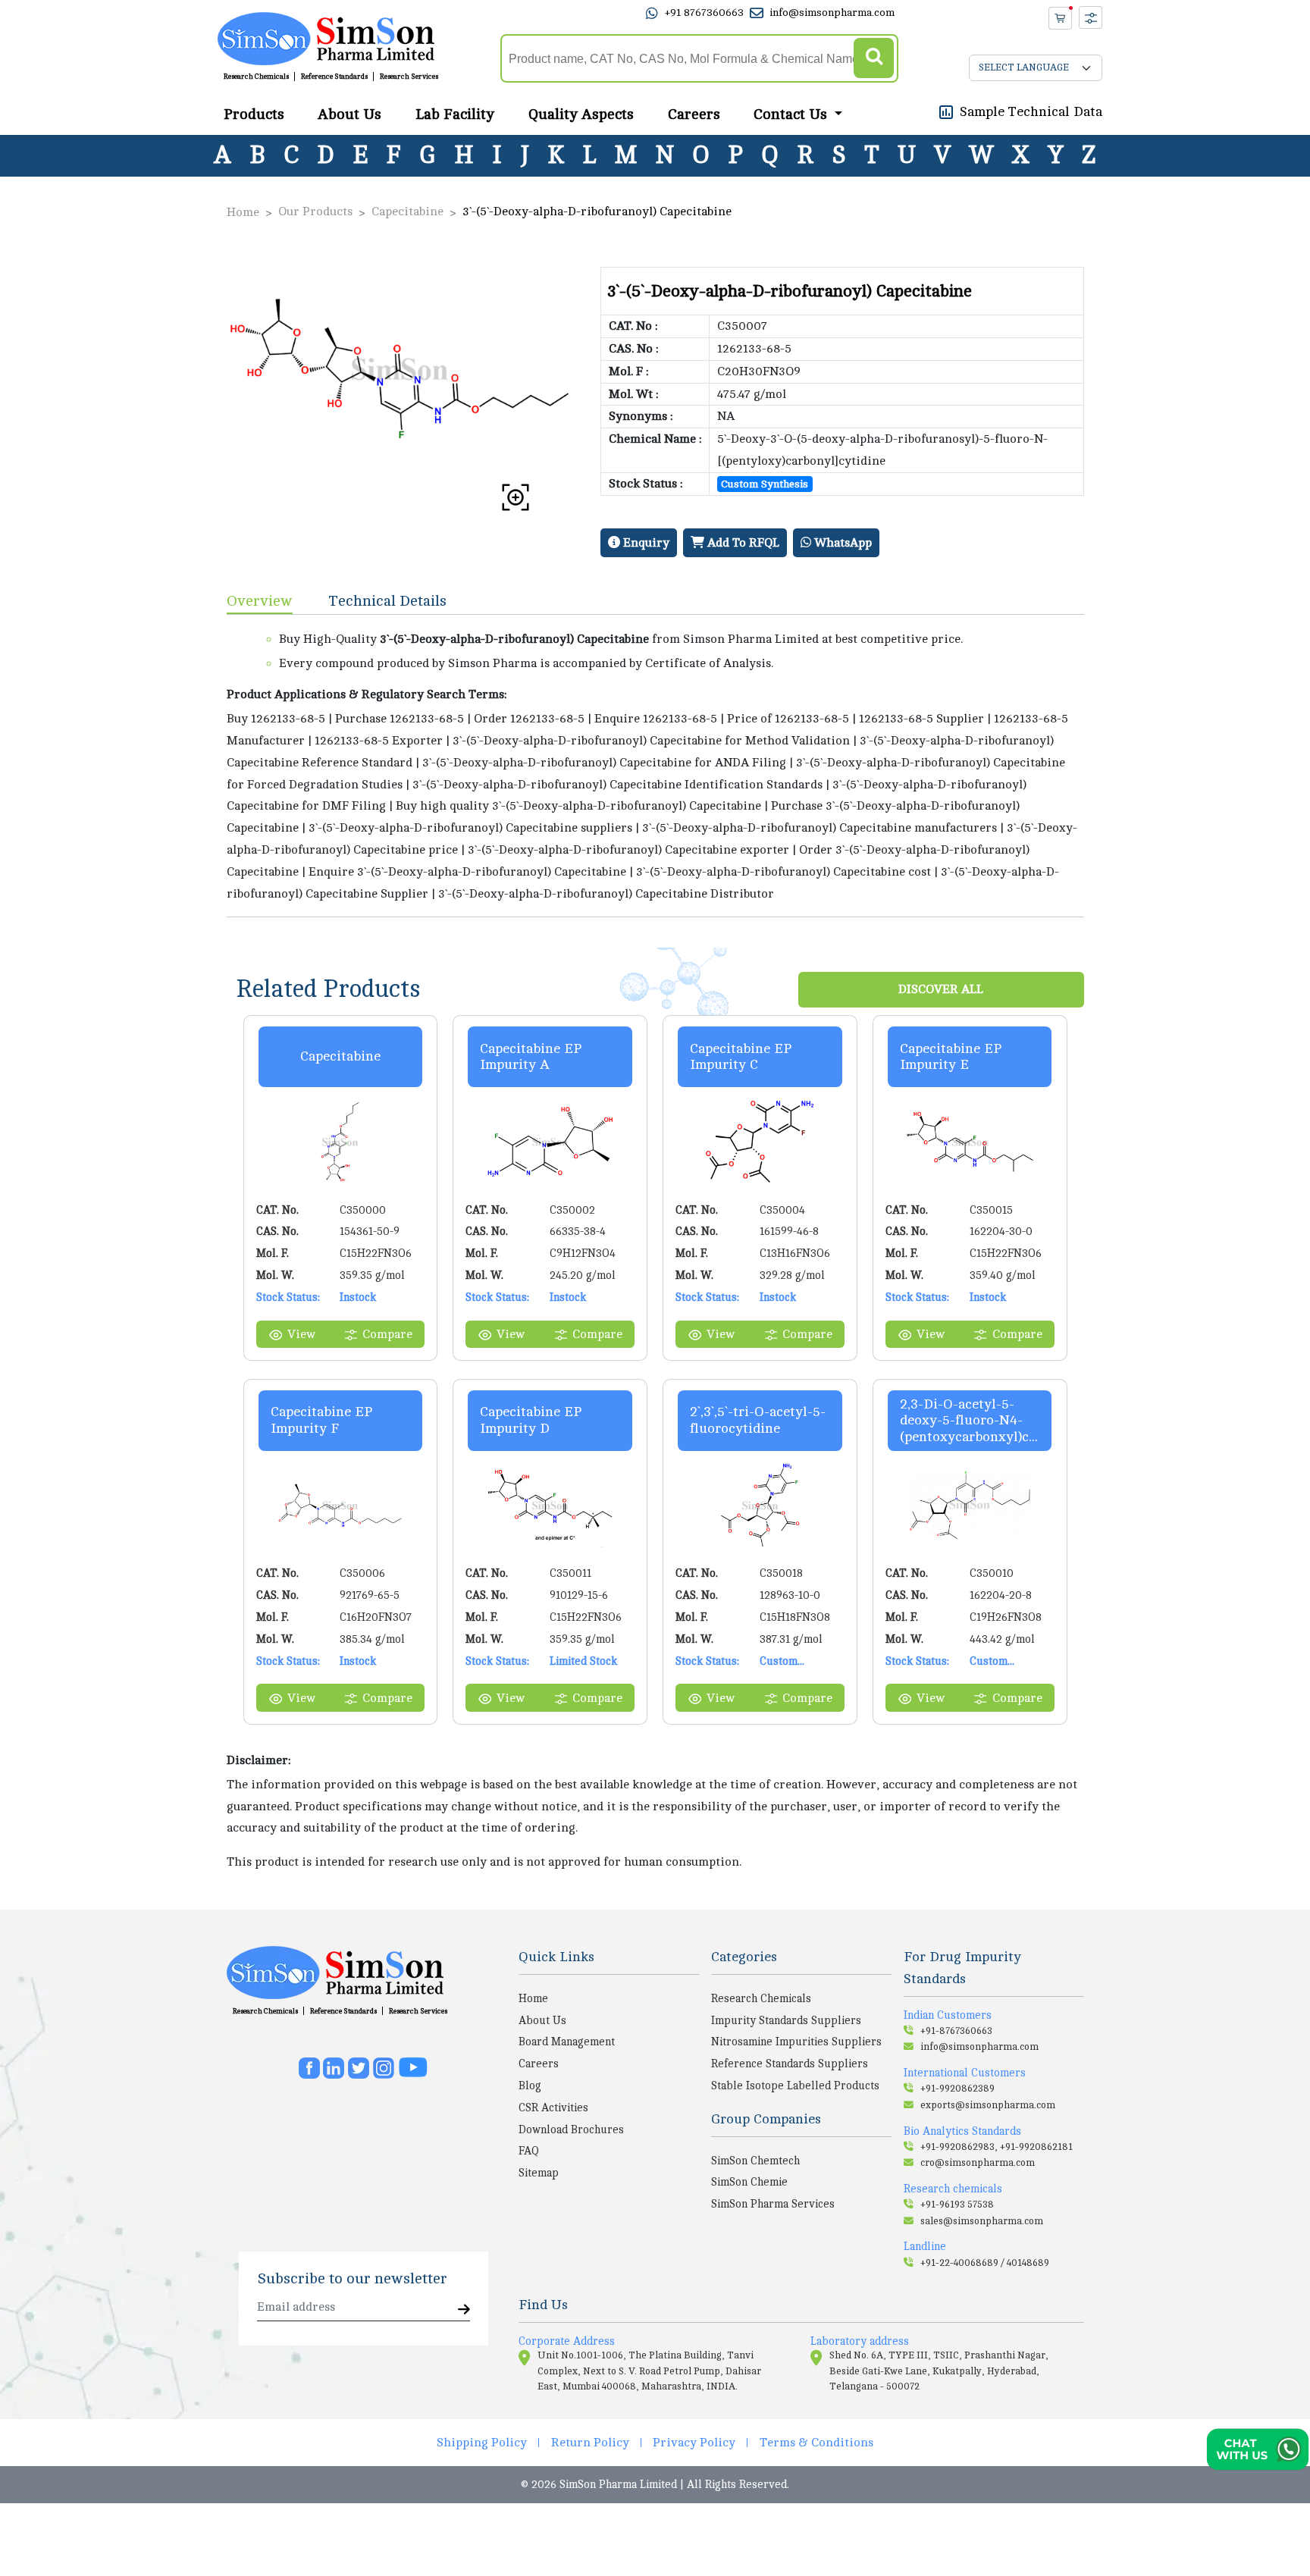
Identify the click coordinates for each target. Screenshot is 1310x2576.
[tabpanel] (655, 766)
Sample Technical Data (1031, 111)
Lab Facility (455, 114)
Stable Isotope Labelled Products (795, 2086)
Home (243, 212)
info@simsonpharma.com (832, 13)
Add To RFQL (742, 543)
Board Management (567, 2042)
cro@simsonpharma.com (978, 2163)
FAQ (529, 2151)
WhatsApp (841, 543)
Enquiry (645, 543)
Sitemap (539, 2173)
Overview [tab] (260, 601)
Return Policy (590, 2443)
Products (254, 114)
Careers (694, 114)
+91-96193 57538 (957, 2205)
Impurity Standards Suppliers (786, 2020)
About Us (349, 114)
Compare (387, 1334)
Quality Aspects (581, 114)
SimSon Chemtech (755, 2161)
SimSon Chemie (749, 2182)
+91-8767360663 (956, 2031)
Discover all (941, 989)
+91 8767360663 (704, 13)
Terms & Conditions (816, 2443)
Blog (530, 2086)
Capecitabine (407, 212)
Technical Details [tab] (388, 601)
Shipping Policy (482, 2443)
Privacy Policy (694, 2443)
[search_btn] (874, 59)
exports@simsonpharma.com (988, 2105)
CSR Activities (553, 2107)
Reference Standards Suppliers (790, 2064)
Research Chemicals (256, 77)
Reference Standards (334, 77)
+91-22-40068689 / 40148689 (985, 2263)
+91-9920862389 (957, 2089)
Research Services (409, 77)
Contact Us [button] (792, 114)
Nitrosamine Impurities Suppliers (796, 2042)
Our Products (315, 212)
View (301, 1334)
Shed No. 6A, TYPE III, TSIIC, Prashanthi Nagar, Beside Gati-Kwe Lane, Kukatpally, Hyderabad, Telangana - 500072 (939, 2371)
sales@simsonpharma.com (982, 2221)
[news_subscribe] (464, 2310)
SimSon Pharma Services (773, 2204)
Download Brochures (571, 2129)
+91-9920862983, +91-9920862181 (997, 2147)
